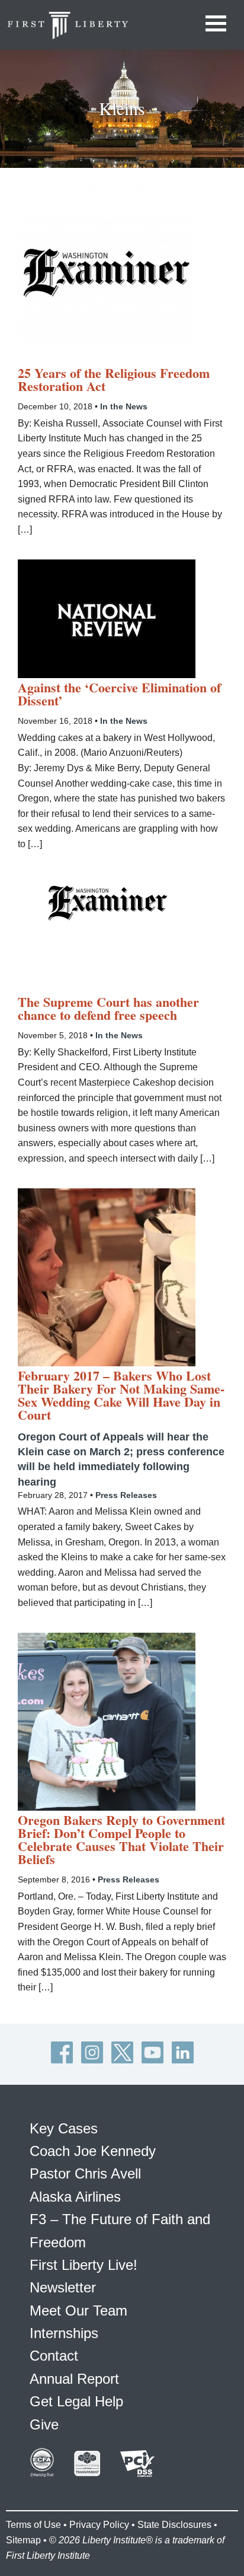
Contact (54, 2356)
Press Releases (126, 1495)
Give (44, 2424)
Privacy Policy (99, 2525)
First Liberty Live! (84, 2265)
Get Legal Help (76, 2401)
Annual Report (74, 2379)
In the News (124, 406)
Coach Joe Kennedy (93, 2151)
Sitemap (23, 2540)
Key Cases (64, 2128)
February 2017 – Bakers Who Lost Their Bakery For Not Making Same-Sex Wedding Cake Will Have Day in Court (121, 1395)
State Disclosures (174, 2525)
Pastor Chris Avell (85, 2173)
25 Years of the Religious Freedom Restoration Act (114, 380)
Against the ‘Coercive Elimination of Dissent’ (119, 694)
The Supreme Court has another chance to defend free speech (108, 1009)
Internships (64, 2333)
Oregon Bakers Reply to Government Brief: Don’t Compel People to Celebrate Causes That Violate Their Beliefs (121, 1840)
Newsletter (63, 2287)
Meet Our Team (78, 2311)
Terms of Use (33, 2525)
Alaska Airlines (75, 2197)
